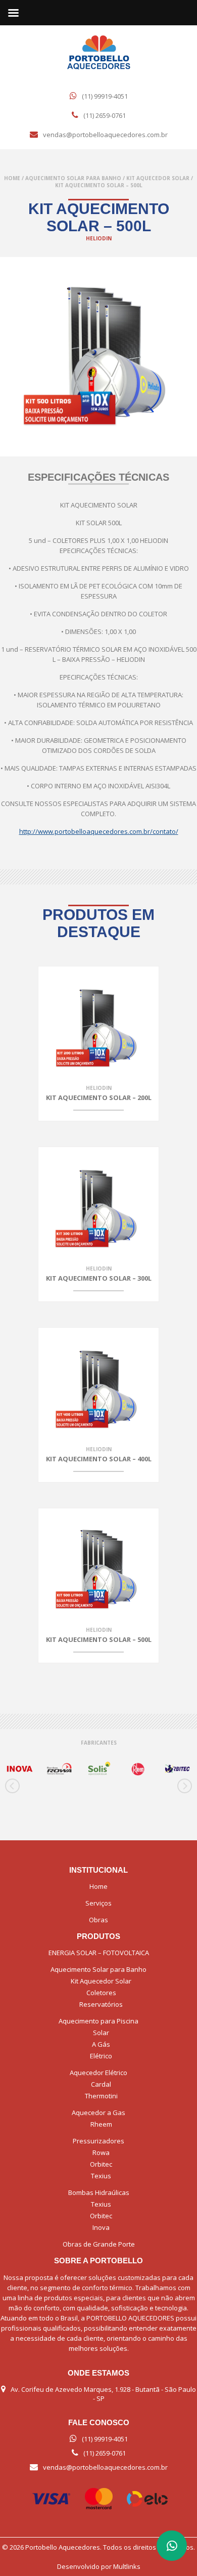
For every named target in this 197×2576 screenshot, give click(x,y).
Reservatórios (101, 2004)
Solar (101, 2033)
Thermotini (101, 2096)
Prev (13, 1786)
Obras (98, 1920)
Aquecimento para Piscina (98, 2021)
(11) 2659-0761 (105, 115)
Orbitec (101, 2164)
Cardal (101, 2084)
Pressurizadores (98, 2141)
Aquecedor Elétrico (98, 2073)
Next (184, 1786)
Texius (101, 2176)
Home (12, 178)
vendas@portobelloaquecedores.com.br (105, 135)
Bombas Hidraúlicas (99, 2192)
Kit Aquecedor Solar (158, 178)
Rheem (101, 2124)
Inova (101, 2227)
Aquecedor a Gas (98, 2113)
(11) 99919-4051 (105, 96)
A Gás (101, 2044)
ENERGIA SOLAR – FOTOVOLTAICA (99, 1953)
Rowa (101, 2152)
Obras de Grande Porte (99, 2244)
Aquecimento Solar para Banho (73, 178)
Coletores (101, 1993)
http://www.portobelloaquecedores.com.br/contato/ (99, 831)
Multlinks (127, 2566)
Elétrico (101, 2056)
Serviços (98, 1903)
